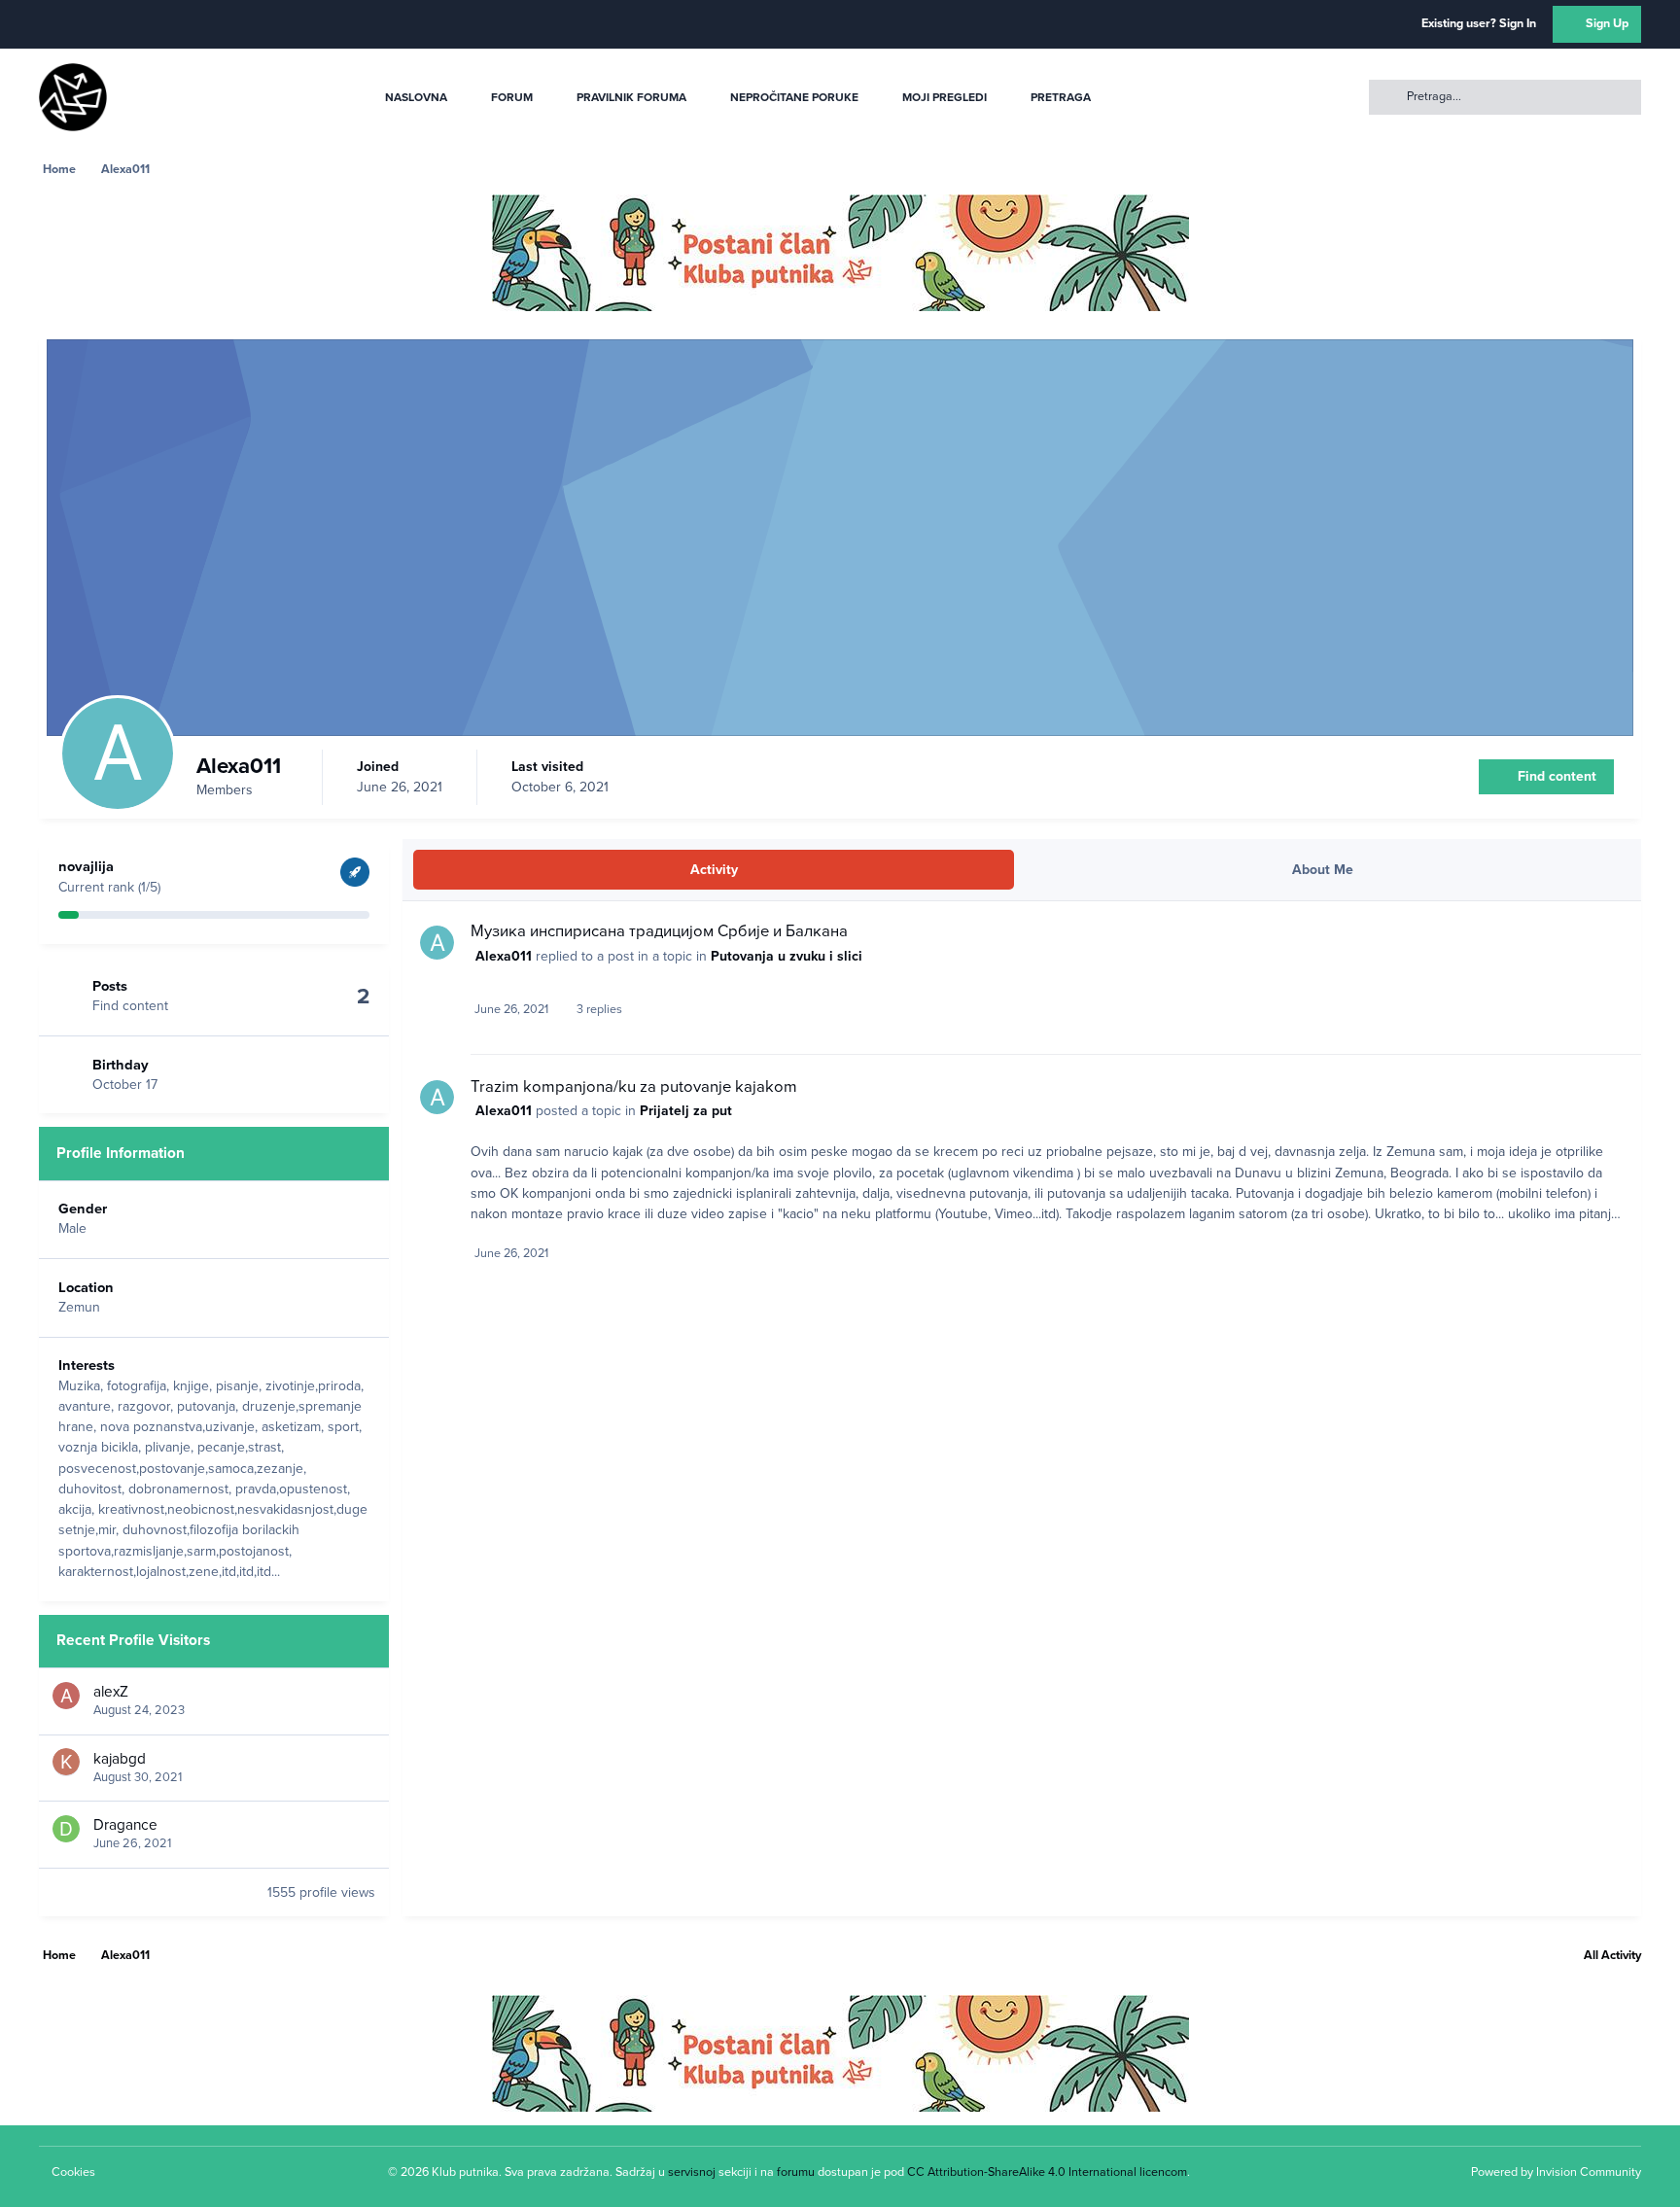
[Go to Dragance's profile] (66, 1829)
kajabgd (120, 1758)
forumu (796, 2172)
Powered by (1556, 2172)
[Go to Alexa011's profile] (437, 943)
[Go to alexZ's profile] (66, 1696)
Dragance (125, 1825)
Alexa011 (504, 956)
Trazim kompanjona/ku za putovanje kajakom (634, 1087)
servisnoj (692, 2172)
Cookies (73, 2172)
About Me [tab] (1323, 870)
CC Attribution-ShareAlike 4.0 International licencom (1047, 2172)
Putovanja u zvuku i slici (787, 956)
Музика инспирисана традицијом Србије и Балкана (659, 931)
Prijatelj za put (686, 1111)
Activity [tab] (714, 870)
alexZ (111, 1692)
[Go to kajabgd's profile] (66, 1762)
